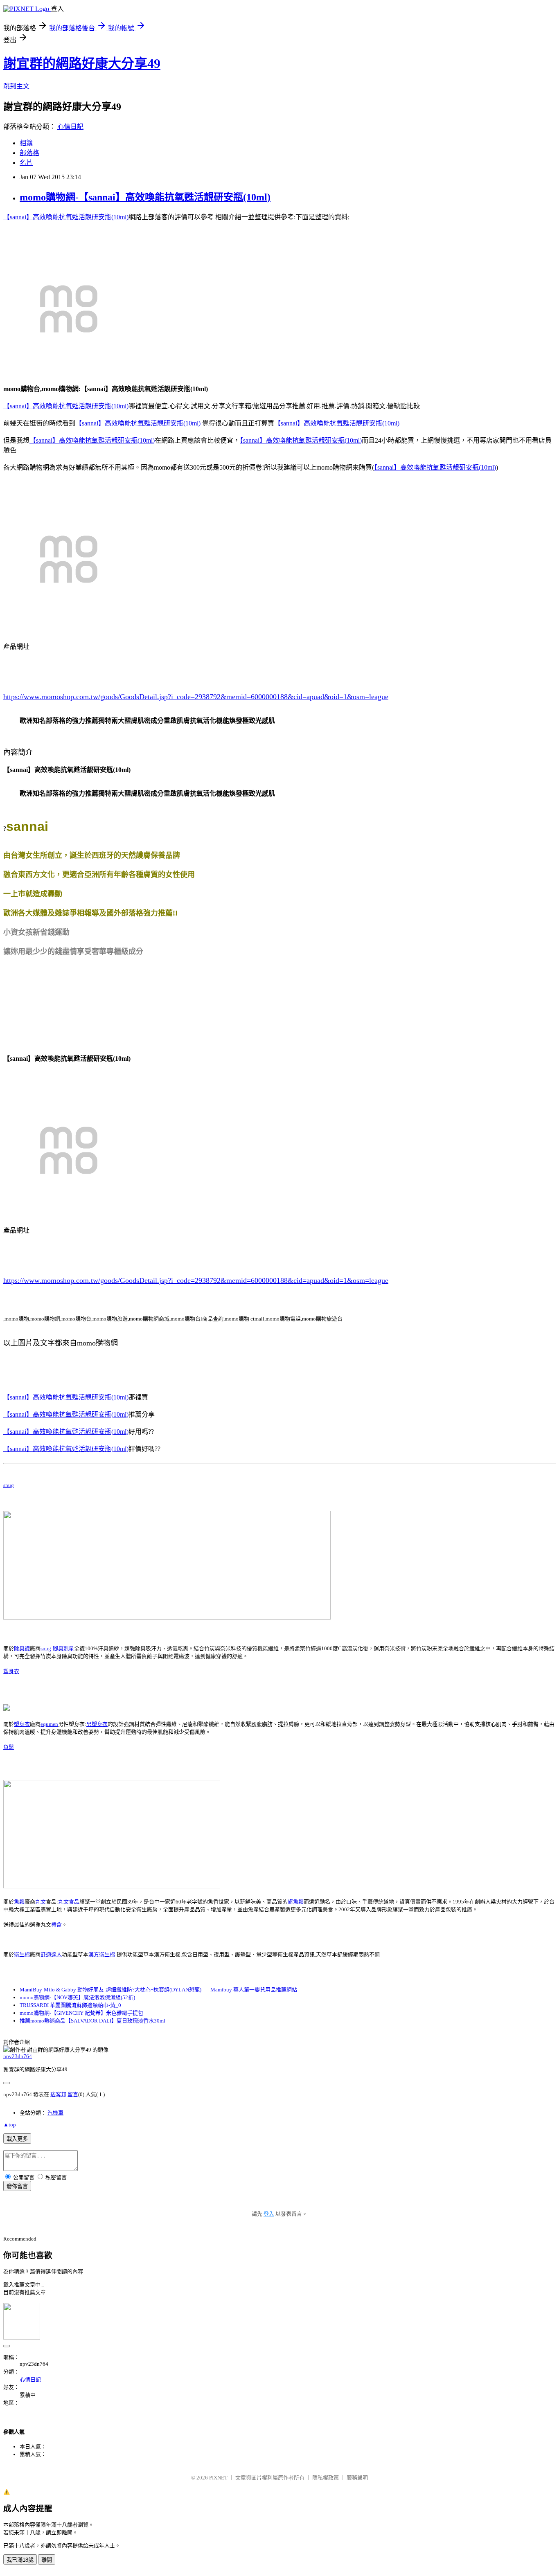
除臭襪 (22, 1648)
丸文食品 (69, 1902)
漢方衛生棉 (102, 1954)
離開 (47, 2560)
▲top (10, 2125)
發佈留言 (17, 2186)
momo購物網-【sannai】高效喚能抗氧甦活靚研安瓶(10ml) (145, 197)
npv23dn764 (18, 2056)
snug (9, 1485)
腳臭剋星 (63, 1648)
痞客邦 (58, 2094)
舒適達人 (51, 1954)
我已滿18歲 (20, 2560)
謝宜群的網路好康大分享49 (82, 63)
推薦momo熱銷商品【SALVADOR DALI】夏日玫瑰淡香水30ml (92, 2021)
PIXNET (218, 2478)
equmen (49, 1724)
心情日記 (70, 127)
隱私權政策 (326, 2478)
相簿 (26, 143)
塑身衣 (11, 1671)
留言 (73, 2094)
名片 (26, 163)
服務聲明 (357, 2478)
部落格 (29, 153)
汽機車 (55, 2113)
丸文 (41, 1902)
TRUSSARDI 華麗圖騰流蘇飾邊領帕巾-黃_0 (70, 2005)
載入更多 (17, 2139)
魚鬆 (9, 1747)
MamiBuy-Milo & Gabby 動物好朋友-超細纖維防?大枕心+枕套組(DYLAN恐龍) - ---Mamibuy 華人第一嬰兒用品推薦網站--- (161, 1990)
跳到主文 (16, 86)
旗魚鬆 (296, 1902)
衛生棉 (22, 1954)
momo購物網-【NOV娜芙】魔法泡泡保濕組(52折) (77, 1997)
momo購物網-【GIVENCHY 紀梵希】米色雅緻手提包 (81, 2013)
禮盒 (56, 1925)
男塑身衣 (97, 1724)
